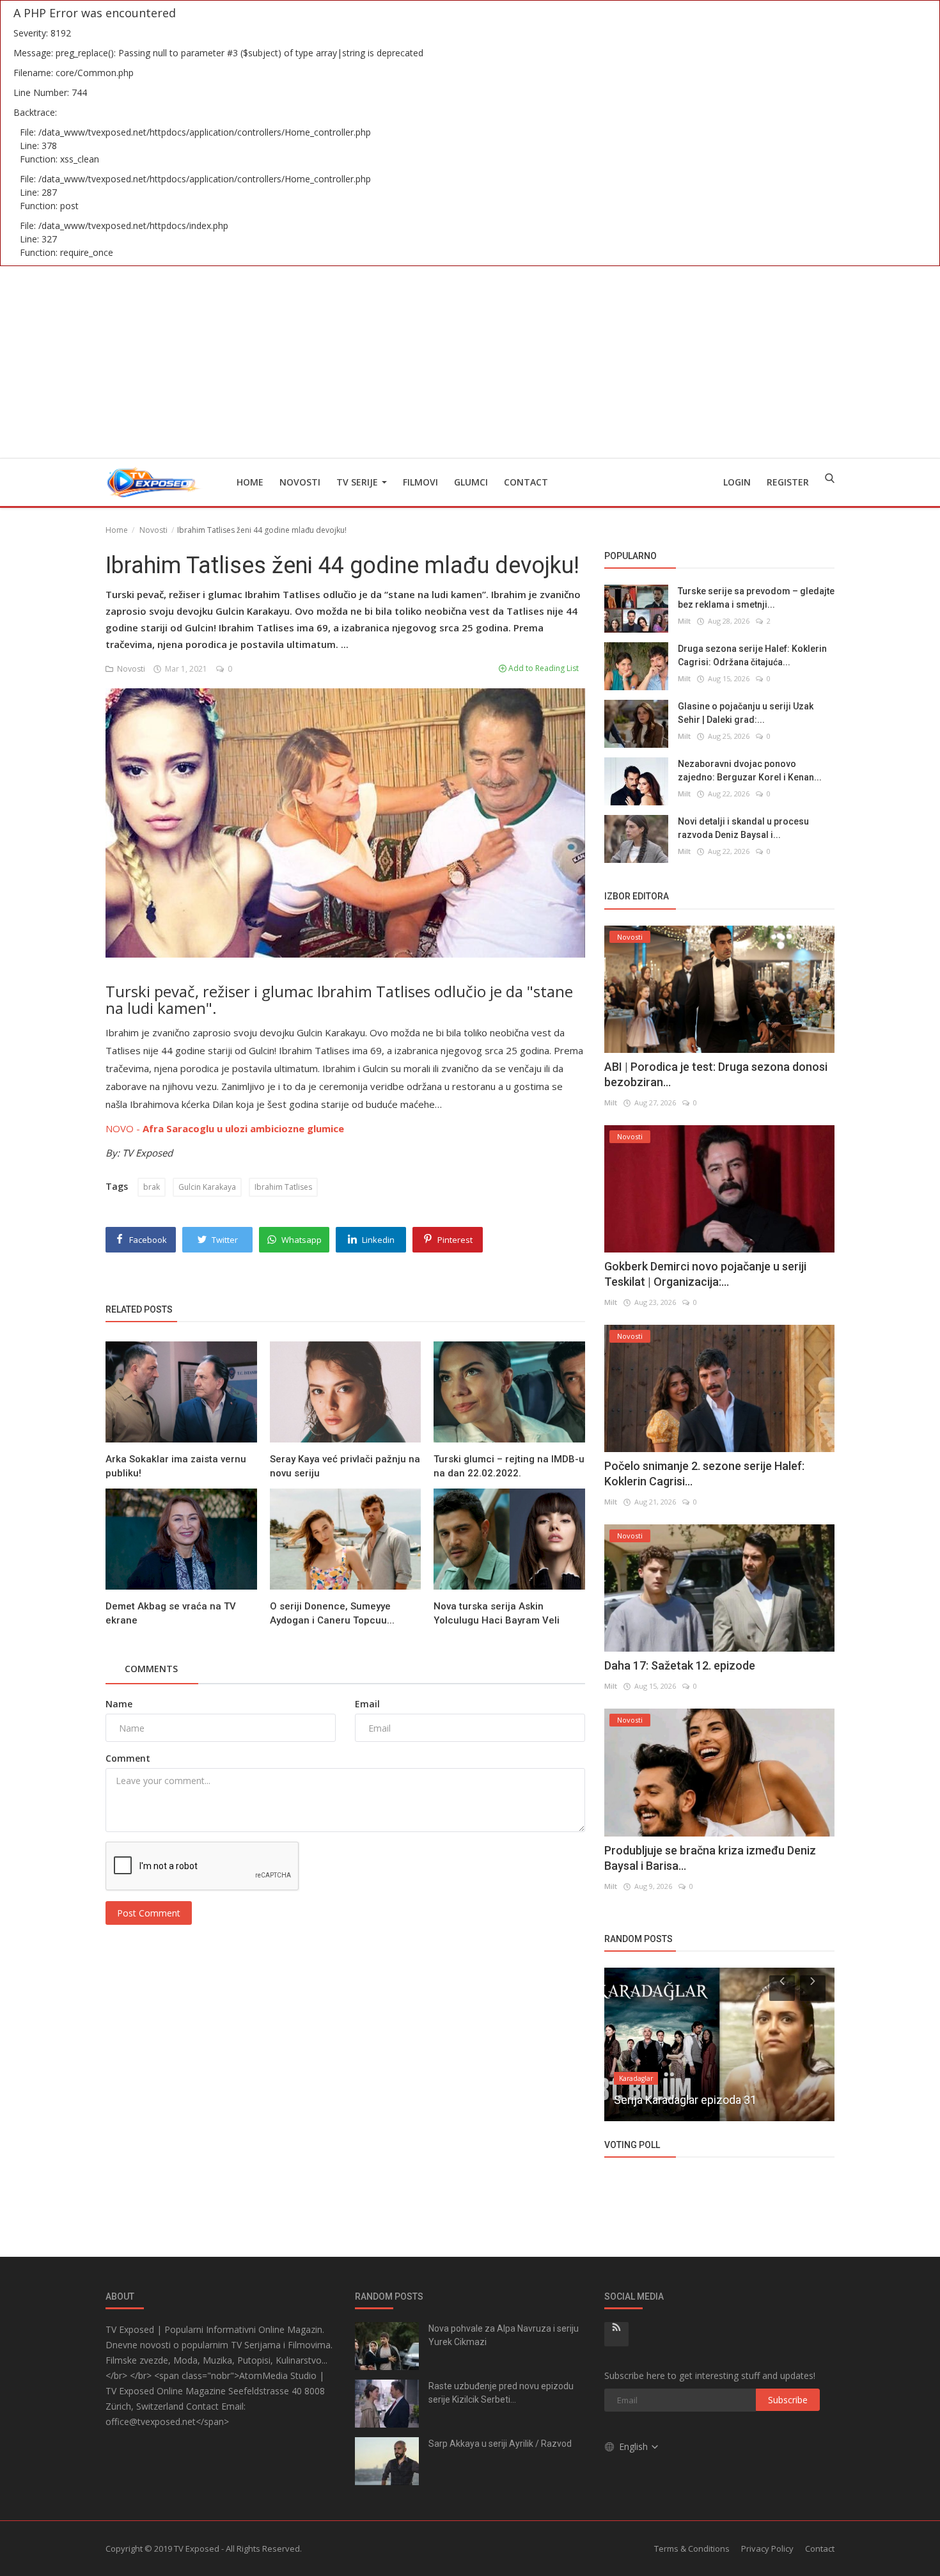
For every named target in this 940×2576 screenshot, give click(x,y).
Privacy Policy (767, 2548)
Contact (526, 482)
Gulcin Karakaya (207, 1187)
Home (250, 482)
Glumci (471, 482)
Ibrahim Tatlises (283, 1187)
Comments (151, 1669)
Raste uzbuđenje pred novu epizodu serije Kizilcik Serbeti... (501, 2393)
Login (737, 482)
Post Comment (149, 1913)
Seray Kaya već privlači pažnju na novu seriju (345, 1466)
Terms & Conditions (692, 2548)
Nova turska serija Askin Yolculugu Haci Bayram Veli (497, 1613)
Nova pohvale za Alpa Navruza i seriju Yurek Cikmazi (504, 2335)
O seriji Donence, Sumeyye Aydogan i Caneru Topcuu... (332, 1613)
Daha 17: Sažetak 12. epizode (680, 1665)
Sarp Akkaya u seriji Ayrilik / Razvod (500, 2444)
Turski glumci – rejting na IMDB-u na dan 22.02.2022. (509, 1466)
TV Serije (358, 482)
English (635, 2446)
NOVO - (225, 1128)
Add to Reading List (543, 668)
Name (119, 1704)
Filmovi (420, 482)
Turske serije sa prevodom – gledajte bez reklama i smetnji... (756, 598)
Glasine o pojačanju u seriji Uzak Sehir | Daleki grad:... (746, 713)
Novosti (300, 482)
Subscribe (788, 2400)
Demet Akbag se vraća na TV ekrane (171, 1613)
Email (367, 1704)
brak (152, 1187)
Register (788, 482)
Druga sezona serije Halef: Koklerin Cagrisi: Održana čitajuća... (752, 655)
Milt (684, 621)
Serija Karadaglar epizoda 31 (685, 2100)
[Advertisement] (470, 362)
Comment (128, 1758)
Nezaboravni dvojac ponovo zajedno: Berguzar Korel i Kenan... (750, 770)
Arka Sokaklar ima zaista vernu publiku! (176, 1466)
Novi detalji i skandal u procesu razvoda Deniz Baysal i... (743, 828)
